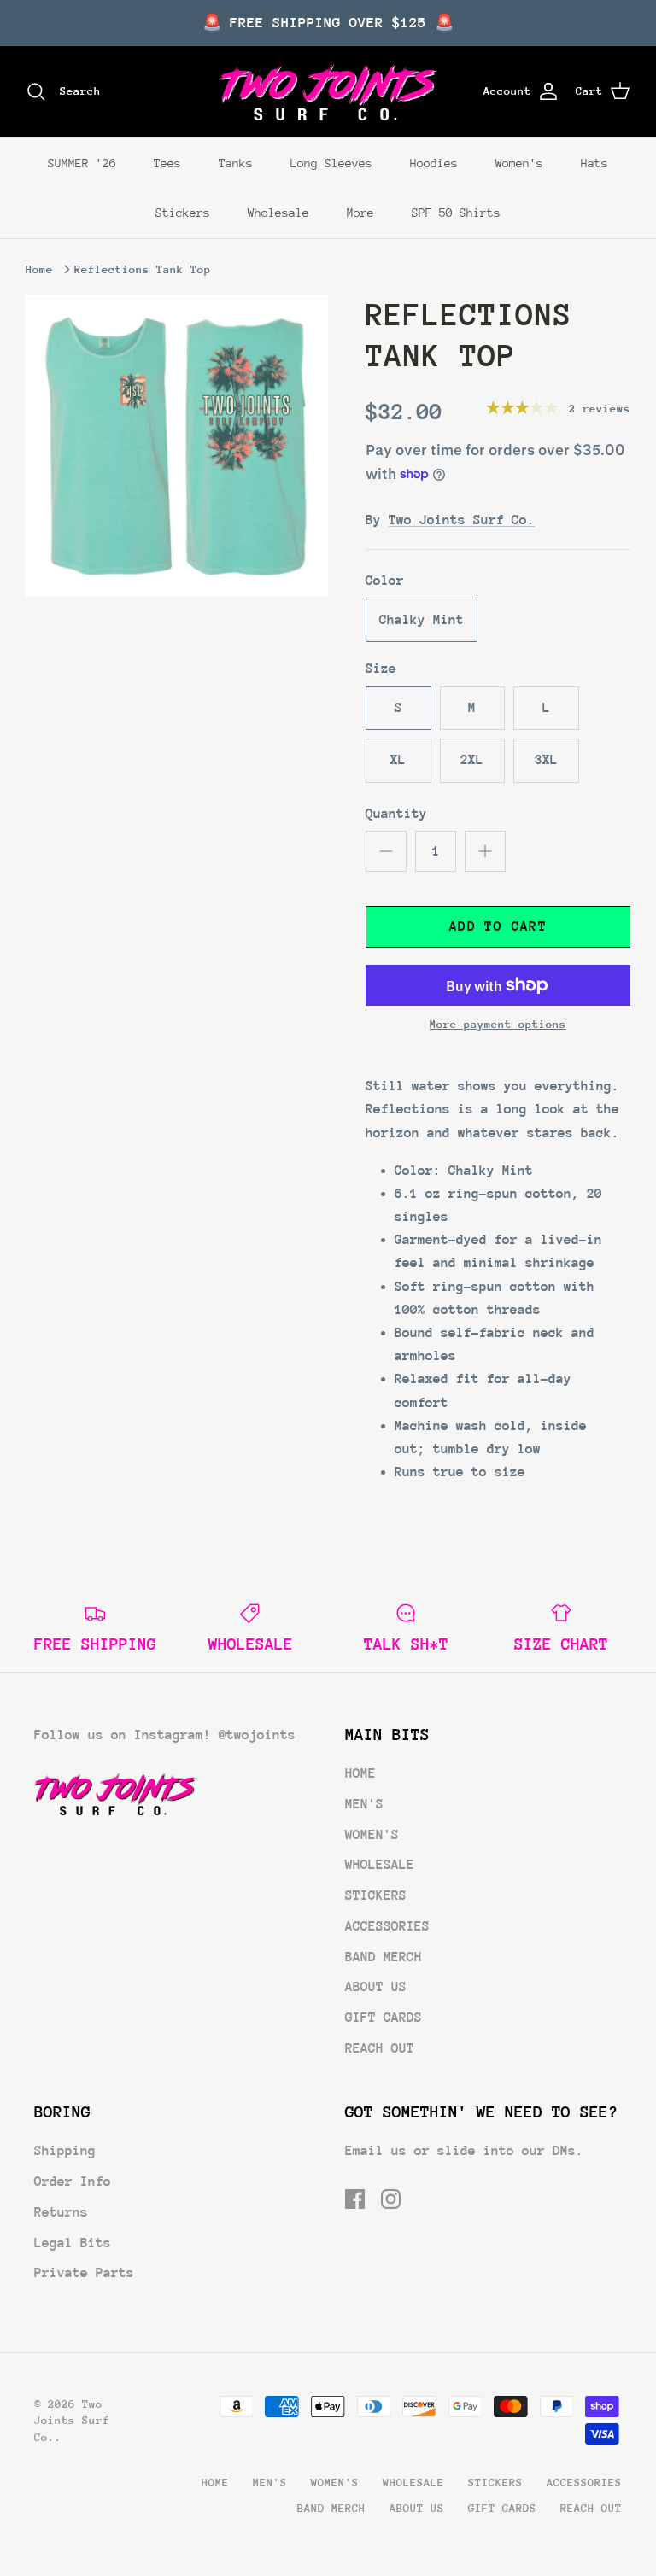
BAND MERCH (384, 1957)
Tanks (236, 163)
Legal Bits (73, 2243)
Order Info (73, 2182)
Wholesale (278, 213)
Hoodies (434, 163)
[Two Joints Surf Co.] (328, 92)
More (360, 213)
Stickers (183, 213)
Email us (376, 2151)
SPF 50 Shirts (456, 213)
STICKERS (376, 1895)
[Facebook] (355, 2199)
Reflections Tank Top (143, 269)
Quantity (396, 814)
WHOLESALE (380, 1865)
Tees (167, 163)
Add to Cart (498, 926)
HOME (360, 1773)
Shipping (65, 2151)
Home (39, 269)
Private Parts (84, 2273)
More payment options (498, 1024)
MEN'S (364, 1804)
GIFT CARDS (384, 2018)
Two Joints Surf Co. (462, 520)
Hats (594, 163)
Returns (61, 2212)
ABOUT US (376, 1987)
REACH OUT (380, 2048)
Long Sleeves (331, 163)
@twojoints (257, 1735)
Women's (519, 163)
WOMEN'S (372, 1835)
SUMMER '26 (82, 163)
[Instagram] (391, 2199)
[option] (177, 446)
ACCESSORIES (387, 1926)
